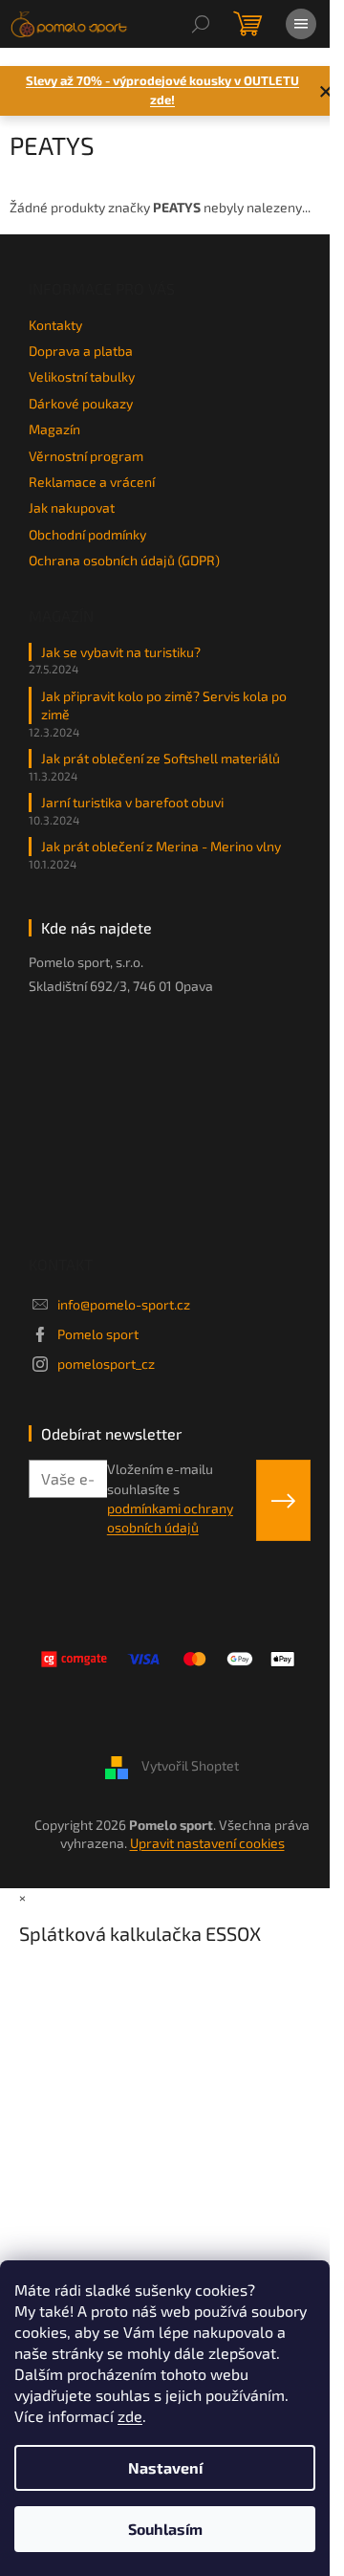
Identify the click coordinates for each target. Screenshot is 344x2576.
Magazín (54, 429)
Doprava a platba (81, 351)
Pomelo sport (98, 1334)
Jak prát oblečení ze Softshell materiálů (161, 758)
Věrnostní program (86, 456)
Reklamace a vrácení (92, 482)
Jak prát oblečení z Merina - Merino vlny (161, 846)
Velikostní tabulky (82, 376)
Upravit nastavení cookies (207, 1843)
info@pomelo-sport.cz (124, 1304)
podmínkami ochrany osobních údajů (170, 1518)
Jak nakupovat (72, 507)
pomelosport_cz (106, 1364)
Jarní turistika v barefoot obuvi (132, 802)
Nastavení (165, 2467)
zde (130, 2416)
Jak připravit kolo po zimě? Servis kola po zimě (164, 705)
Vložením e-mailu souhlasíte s (170, 1498)
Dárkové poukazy (81, 403)
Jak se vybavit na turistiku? (121, 652)
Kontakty (55, 325)
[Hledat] (201, 24)
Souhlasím (165, 2529)
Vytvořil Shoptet (190, 1765)
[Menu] (301, 24)
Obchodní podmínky (87, 534)
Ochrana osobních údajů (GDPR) (124, 560)
